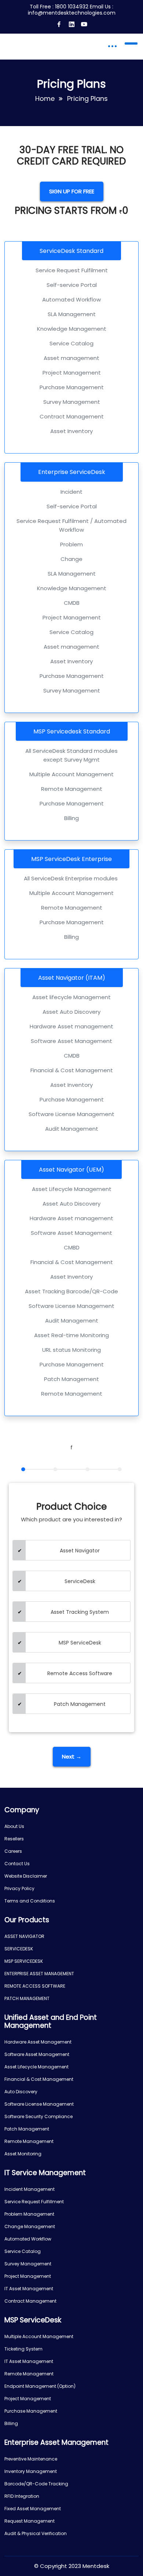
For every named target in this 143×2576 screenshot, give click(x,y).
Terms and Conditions (30, 1901)
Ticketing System (23, 2349)
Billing (11, 2423)
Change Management (30, 2226)
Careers (13, 1851)
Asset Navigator (80, 1551)
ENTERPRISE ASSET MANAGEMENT (39, 1974)
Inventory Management (31, 2471)
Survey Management (28, 2264)
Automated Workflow (28, 2239)
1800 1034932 (72, 7)
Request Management (30, 2521)
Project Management (28, 2276)
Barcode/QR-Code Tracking (36, 2484)
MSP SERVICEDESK (24, 1961)
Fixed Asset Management (33, 2509)
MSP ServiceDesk (80, 1643)
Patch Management (80, 1704)
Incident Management (30, 2189)
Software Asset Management (37, 2054)
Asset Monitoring (23, 2154)
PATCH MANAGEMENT (27, 1998)
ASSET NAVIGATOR (24, 1936)
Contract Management (30, 2301)
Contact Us (17, 1864)
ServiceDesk (80, 1581)
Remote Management (29, 2141)
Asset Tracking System (80, 1612)
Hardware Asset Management (38, 2042)
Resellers (14, 1839)
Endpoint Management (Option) (40, 2386)
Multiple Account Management (39, 2336)
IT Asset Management (29, 2289)
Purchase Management (31, 2411)
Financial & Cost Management (39, 2079)
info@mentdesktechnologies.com (72, 13)
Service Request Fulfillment (34, 2202)
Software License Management (39, 2104)
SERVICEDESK (19, 1949)
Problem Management (29, 2214)
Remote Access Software (80, 1673)
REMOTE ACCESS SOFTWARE (35, 1986)
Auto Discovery (21, 2092)
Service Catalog (23, 2251)
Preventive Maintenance (31, 2459)
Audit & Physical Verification (36, 2533)
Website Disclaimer (26, 1876)
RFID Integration (22, 2496)
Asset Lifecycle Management (36, 2067)
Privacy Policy (19, 1888)
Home (45, 98)
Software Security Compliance (38, 2116)
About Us (14, 1826)
